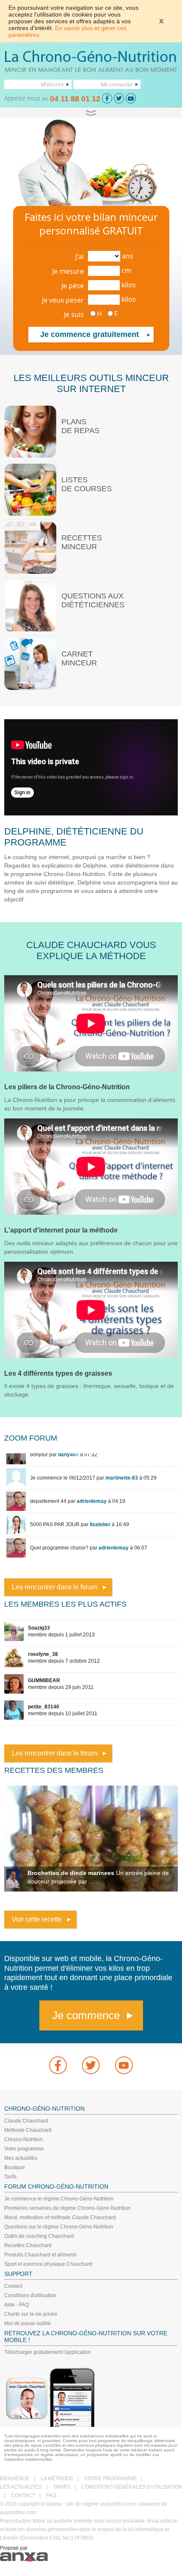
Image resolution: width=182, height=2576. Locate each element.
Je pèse (73, 286)
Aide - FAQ (17, 2305)
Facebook (58, 2065)
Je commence (86, 2015)
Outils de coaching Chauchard (39, 2236)
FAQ (51, 2495)
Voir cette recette (37, 1919)
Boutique (15, 2167)
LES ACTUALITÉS (21, 2487)
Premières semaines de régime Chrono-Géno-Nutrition (67, 2208)
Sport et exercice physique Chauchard (48, 2264)
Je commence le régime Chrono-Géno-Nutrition (59, 2199)
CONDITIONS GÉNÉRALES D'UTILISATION (132, 2487)
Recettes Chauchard (28, 2245)
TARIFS (62, 2487)
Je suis (74, 314)
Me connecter (117, 84)
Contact (13, 2286)
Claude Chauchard (26, 2121)
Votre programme (24, 2149)
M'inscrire (52, 84)
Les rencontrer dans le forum (55, 1587)
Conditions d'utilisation (30, 2295)
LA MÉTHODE (57, 2479)
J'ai (80, 256)
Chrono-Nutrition (23, 2139)
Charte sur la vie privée (31, 2314)
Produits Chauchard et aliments (40, 2255)
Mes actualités (21, 2158)
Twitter (91, 2065)
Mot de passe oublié (28, 2323)
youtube (124, 2065)
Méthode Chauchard (28, 2130)
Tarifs (10, 2177)
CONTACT (23, 2495)
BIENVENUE (15, 2479)
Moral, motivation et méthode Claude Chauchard (60, 2217)
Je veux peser (63, 300)
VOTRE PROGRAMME (110, 2479)
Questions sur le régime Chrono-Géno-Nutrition (59, 2227)
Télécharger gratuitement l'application (48, 2352)
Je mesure (68, 271)
